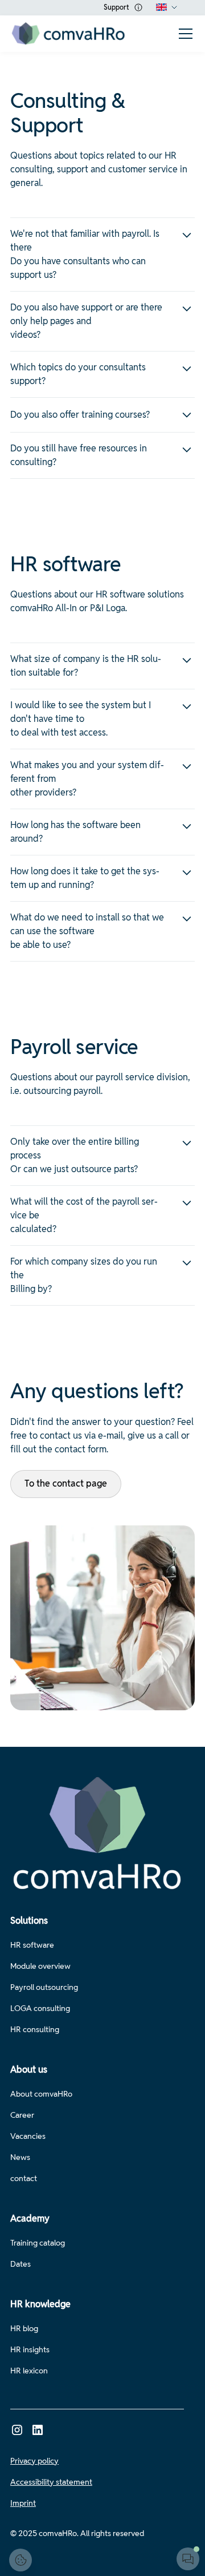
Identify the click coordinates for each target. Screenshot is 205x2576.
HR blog (24, 2328)
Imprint (23, 2503)
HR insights (30, 2349)
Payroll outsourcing (44, 1987)
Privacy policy (34, 2461)
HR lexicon (29, 2371)
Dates (20, 2264)
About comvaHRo (41, 2094)
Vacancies (28, 2136)
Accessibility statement (51, 2482)
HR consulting (35, 2029)
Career (22, 2115)
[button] (167, 7)
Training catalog (38, 2243)
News (20, 2157)
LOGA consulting (40, 2008)
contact (24, 2178)
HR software (32, 1945)
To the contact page (66, 1483)
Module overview (40, 1966)
